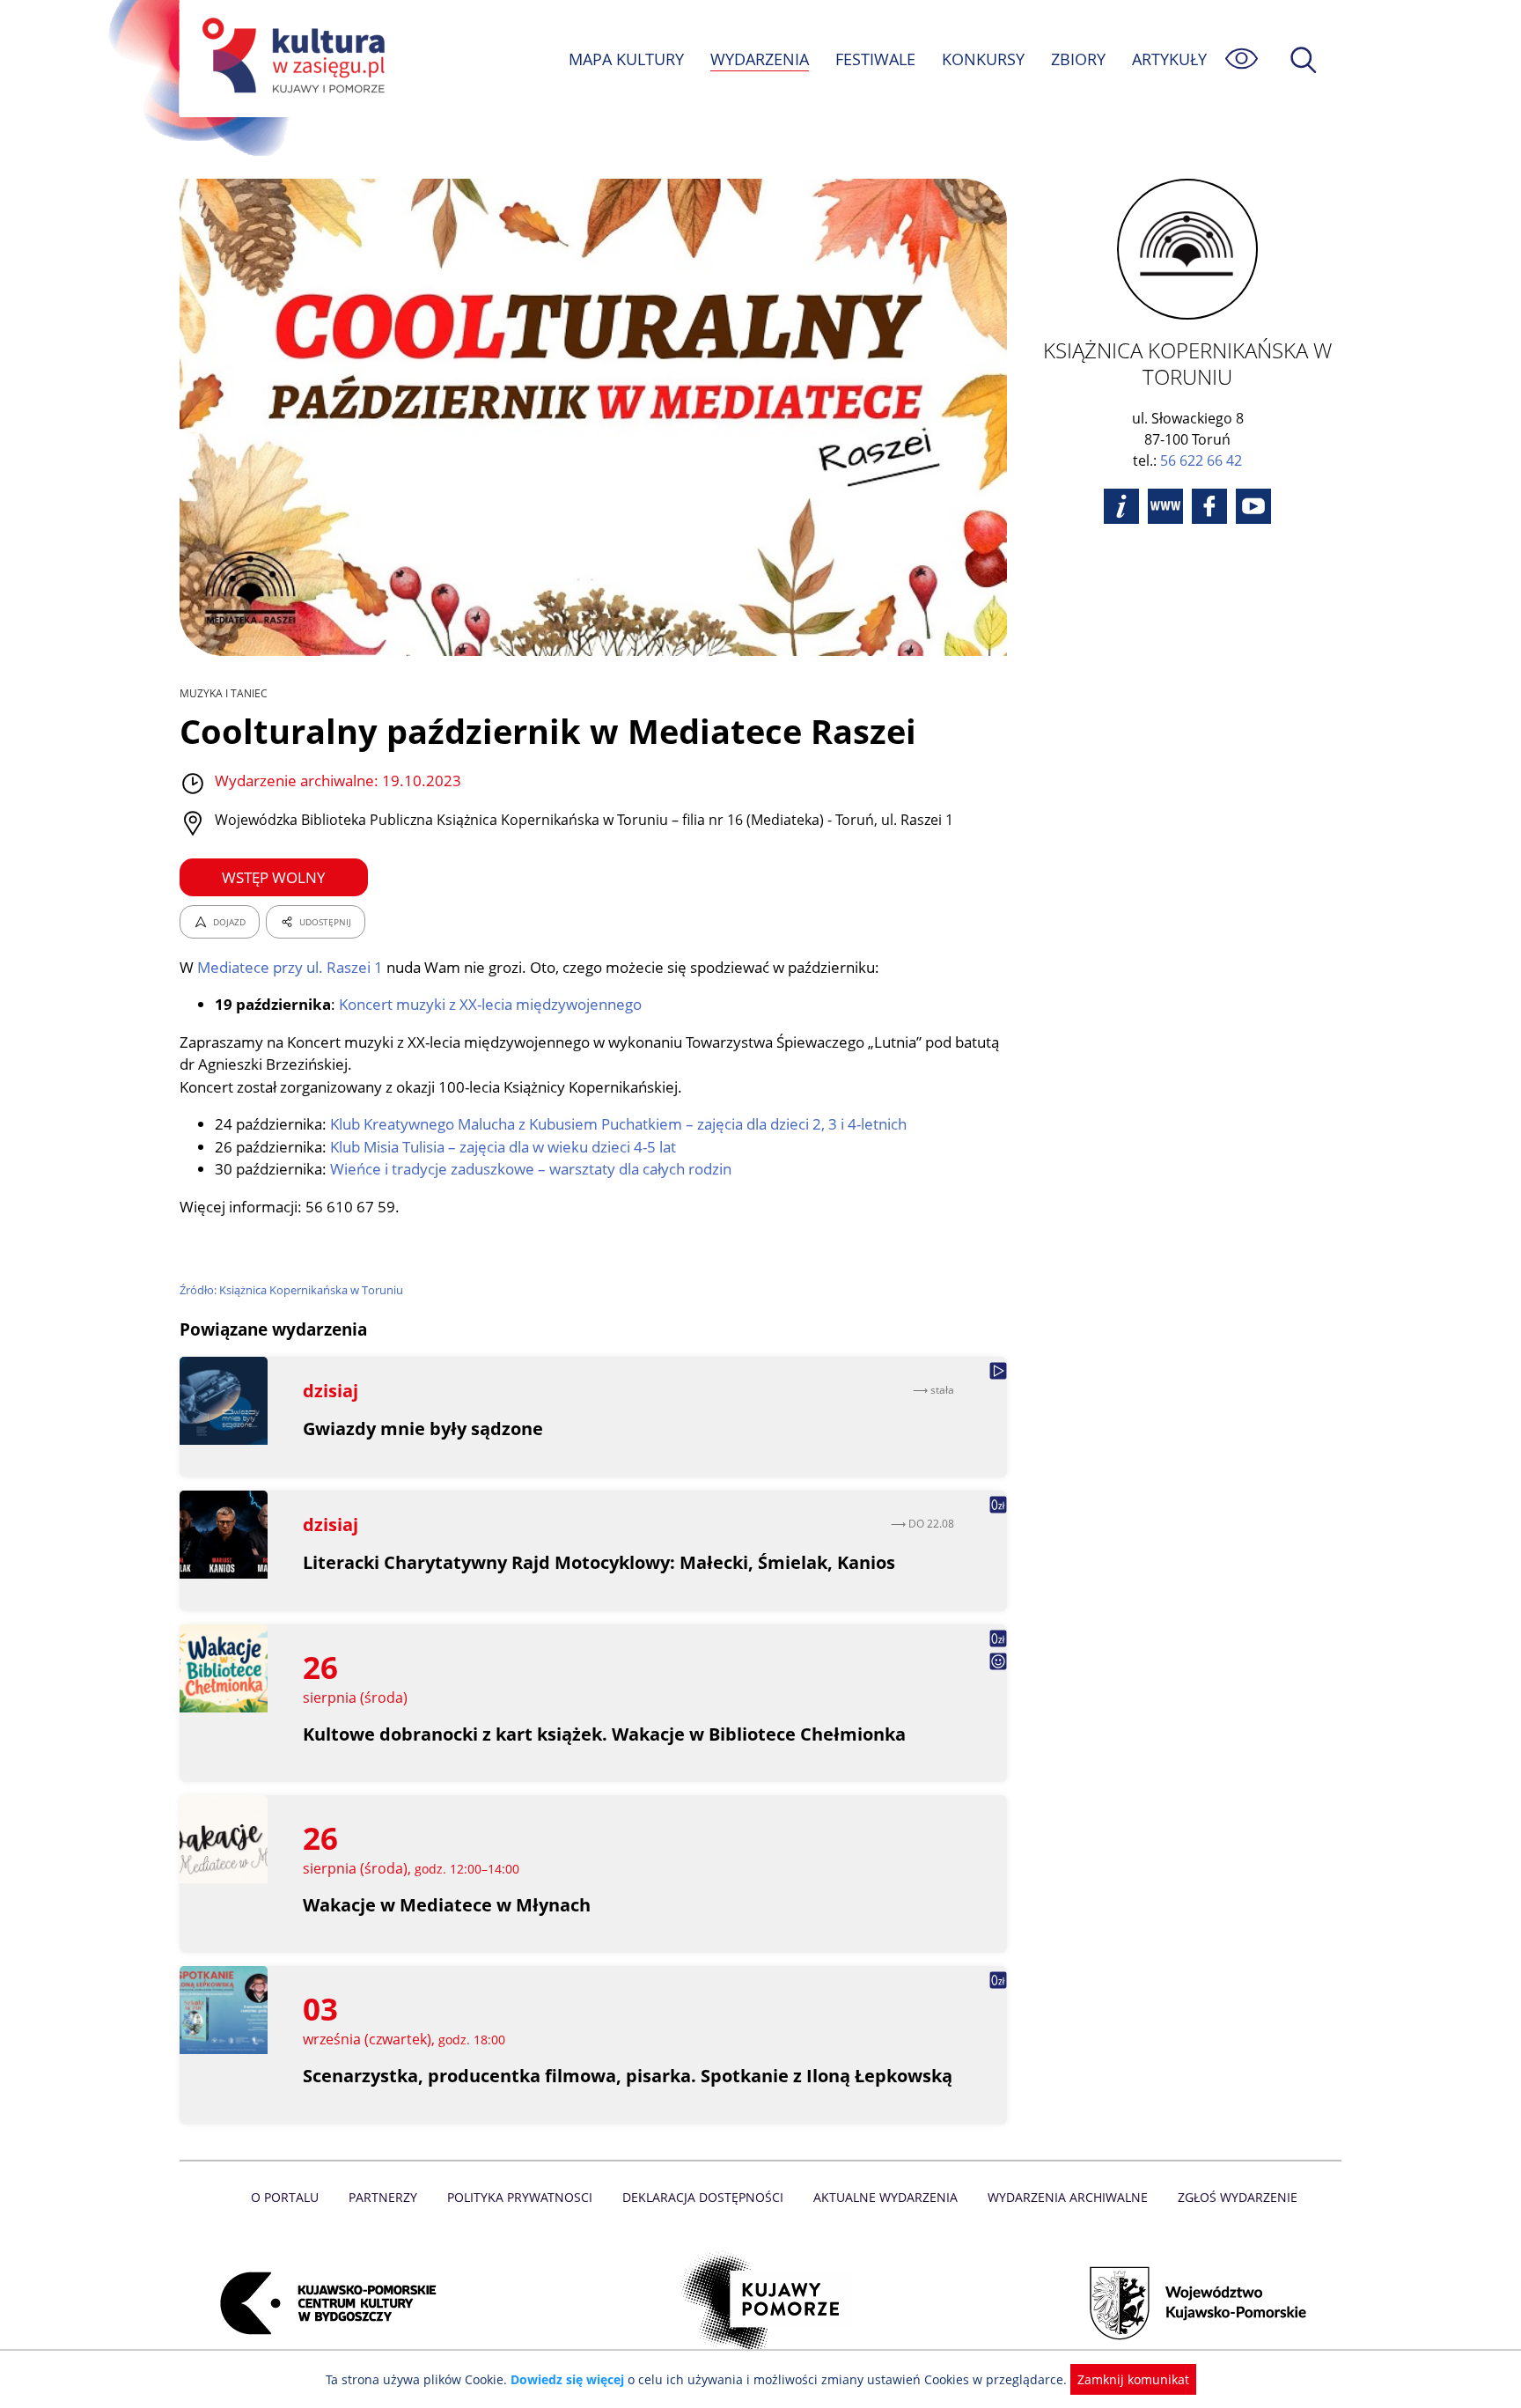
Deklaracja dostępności (703, 2197)
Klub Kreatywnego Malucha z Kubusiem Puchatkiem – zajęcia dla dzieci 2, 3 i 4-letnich (618, 1124)
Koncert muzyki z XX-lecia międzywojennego (490, 1004)
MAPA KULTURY (626, 59)
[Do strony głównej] (290, 59)
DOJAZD (229, 922)
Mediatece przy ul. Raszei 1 (290, 967)
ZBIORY (1078, 59)
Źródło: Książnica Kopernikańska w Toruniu (291, 1290)
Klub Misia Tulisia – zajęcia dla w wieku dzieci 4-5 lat (503, 1147)
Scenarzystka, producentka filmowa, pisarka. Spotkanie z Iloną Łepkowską (628, 2076)
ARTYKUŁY (1169, 59)
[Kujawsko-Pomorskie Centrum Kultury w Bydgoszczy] (323, 2303)
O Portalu (285, 2197)
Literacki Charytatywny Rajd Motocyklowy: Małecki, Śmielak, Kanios (599, 1562)
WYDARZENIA (760, 59)
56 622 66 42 (1201, 460)
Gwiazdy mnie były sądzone (423, 1429)
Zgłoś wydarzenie (1238, 2197)
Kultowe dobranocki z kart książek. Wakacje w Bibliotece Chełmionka (604, 1734)
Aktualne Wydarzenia (885, 2197)
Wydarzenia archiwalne (1068, 2197)
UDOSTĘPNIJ (325, 922)
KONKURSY (983, 59)
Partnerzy (383, 2197)
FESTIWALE (875, 59)
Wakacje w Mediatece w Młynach (447, 1905)
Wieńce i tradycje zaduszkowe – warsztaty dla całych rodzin (531, 1169)
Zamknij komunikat (1133, 2379)
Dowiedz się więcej (567, 2379)
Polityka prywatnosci (520, 2197)
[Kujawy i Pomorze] (761, 2303)
